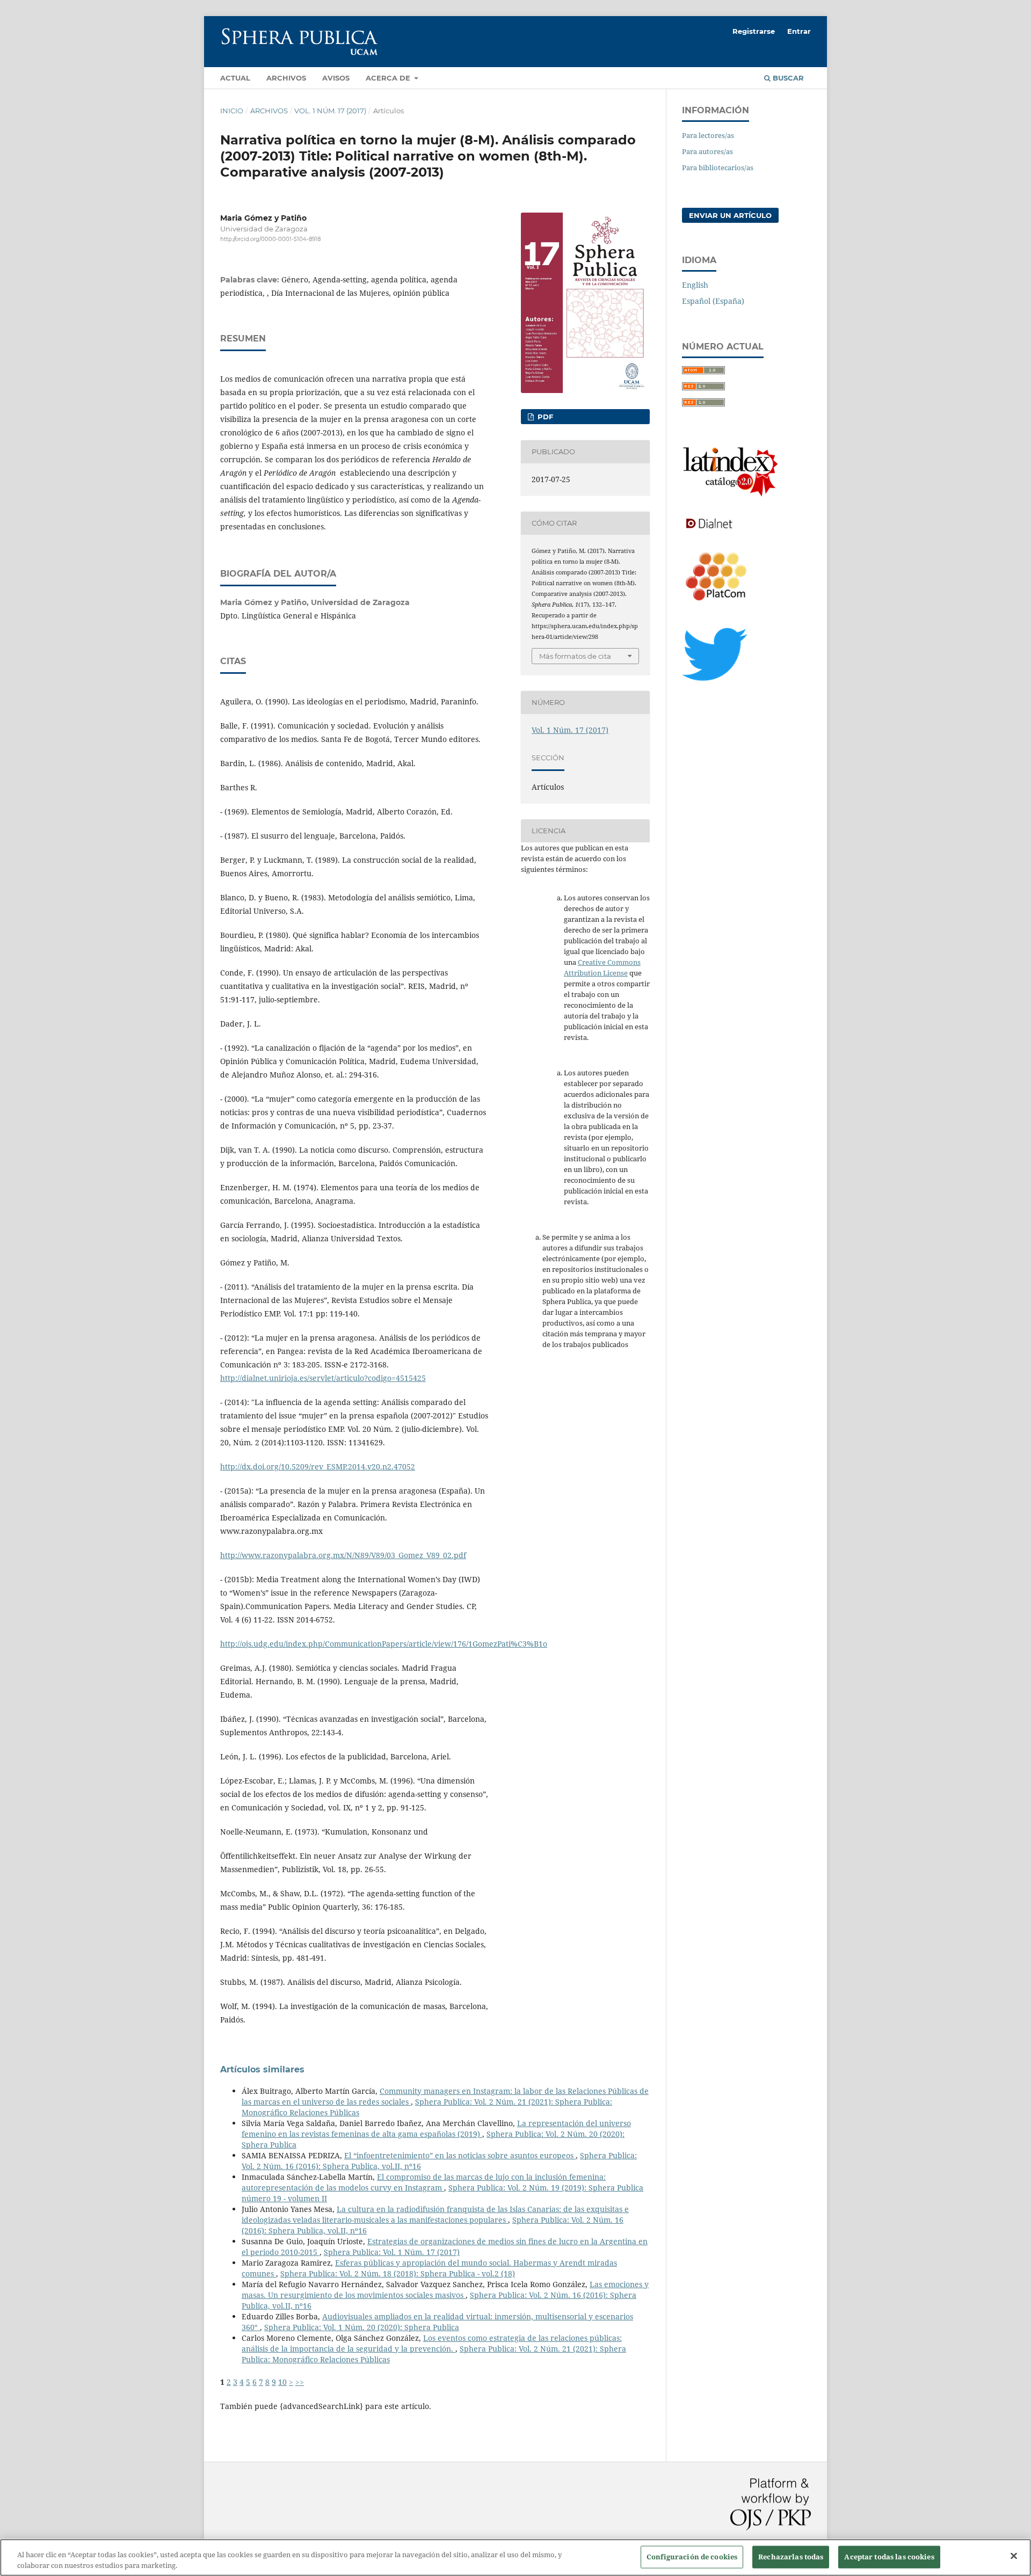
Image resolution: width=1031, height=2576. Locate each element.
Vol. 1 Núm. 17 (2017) (330, 111)
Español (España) (713, 301)
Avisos (336, 78)
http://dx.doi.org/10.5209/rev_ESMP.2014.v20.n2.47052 (318, 1467)
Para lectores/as (708, 135)
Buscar (787, 78)
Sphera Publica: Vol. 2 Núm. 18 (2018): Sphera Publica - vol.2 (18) (398, 2273)
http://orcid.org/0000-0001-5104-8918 (270, 239)
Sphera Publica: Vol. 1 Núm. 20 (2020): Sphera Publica (362, 2327)
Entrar (799, 31)
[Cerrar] (1014, 2556)
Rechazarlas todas (791, 2557)
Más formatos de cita (575, 656)
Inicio (232, 111)
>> (300, 2382)
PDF (544, 417)
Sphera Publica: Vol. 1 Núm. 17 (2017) (392, 2252)
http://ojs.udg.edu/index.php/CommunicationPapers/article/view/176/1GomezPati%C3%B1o (384, 1644)
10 (282, 2382)
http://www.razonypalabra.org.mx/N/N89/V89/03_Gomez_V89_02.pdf (343, 1555)
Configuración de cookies (692, 2557)
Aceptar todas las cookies (889, 2557)
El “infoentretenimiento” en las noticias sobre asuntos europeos (460, 2155)
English (695, 285)
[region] (515, 2557)
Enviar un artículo (730, 215)
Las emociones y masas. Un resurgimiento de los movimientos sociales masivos (445, 2290)
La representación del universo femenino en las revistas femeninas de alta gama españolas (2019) (436, 2129)
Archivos (286, 78)
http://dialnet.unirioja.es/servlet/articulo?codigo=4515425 (323, 1378)
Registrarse (754, 31)
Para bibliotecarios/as (718, 168)
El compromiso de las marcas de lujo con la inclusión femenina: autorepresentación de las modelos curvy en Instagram (424, 2182)
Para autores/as (707, 151)
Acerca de (389, 78)
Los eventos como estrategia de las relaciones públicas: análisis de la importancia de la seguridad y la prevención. (432, 2343)
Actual (235, 78)
